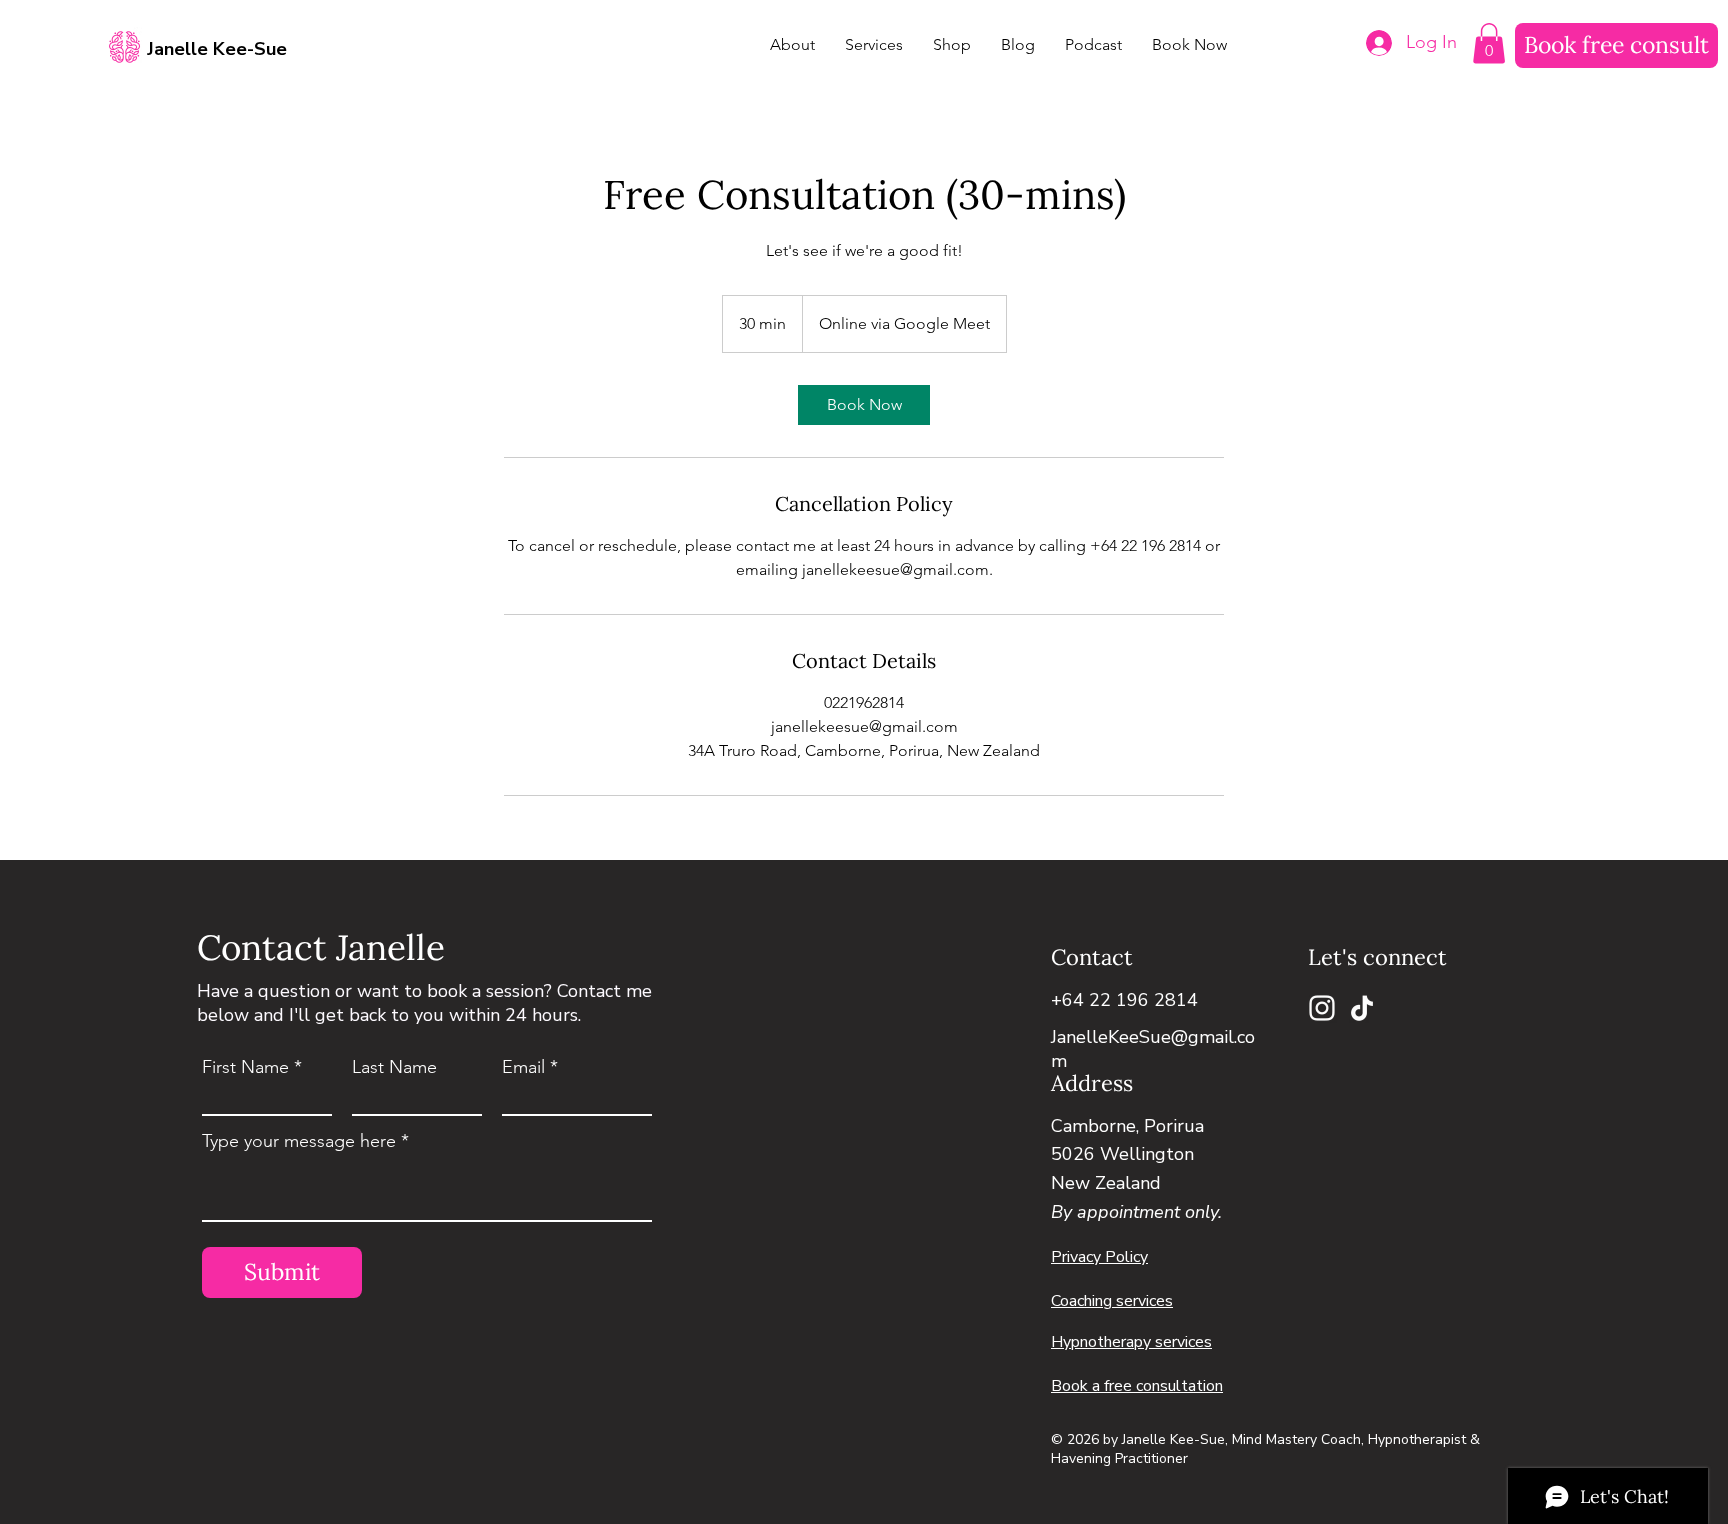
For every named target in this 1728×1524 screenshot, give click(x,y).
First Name (245, 1067)
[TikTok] (1362, 1008)
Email (523, 1067)
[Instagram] (1322, 1008)
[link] (864, 405)
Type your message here (299, 1141)
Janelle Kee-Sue (217, 49)
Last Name (394, 1067)
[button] (1489, 43)
